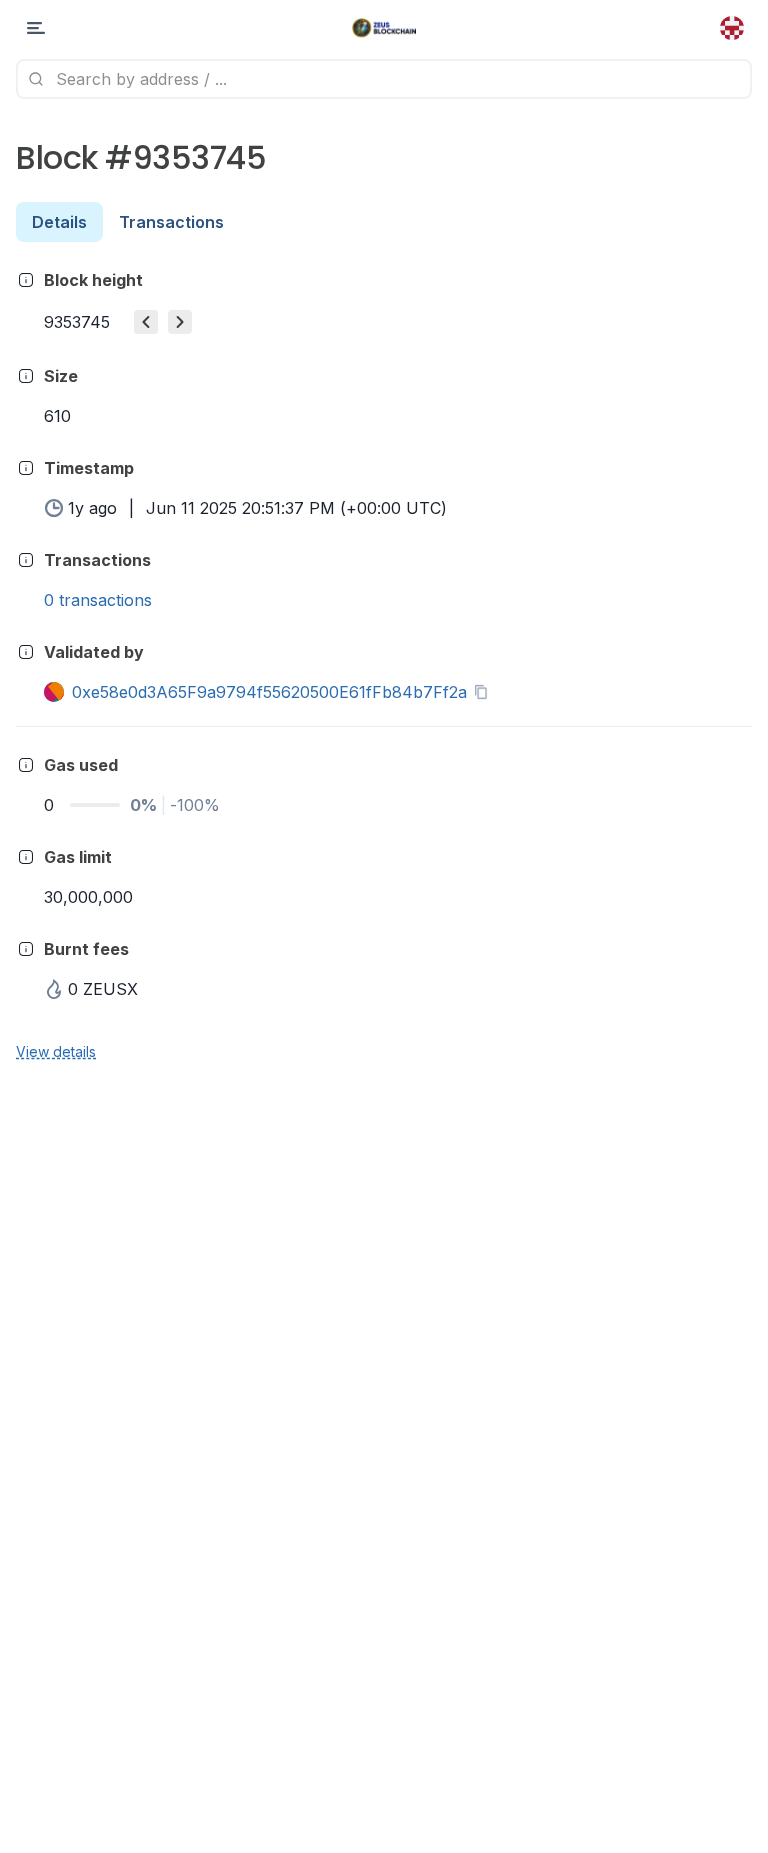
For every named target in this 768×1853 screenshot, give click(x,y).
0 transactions (98, 600)
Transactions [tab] (171, 222)
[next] (180, 322)
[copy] (485, 692)
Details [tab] (59, 222)
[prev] (146, 322)
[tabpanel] (384, 664)
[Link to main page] (384, 28)
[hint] (26, 280)
